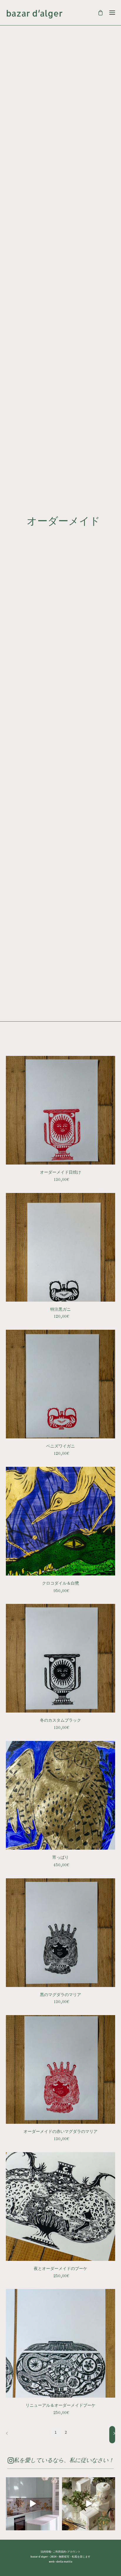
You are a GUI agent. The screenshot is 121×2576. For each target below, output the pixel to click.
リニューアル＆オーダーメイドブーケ (60, 2405)
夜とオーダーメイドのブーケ (60, 2268)
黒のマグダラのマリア (60, 1995)
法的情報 (46, 2552)
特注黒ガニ (60, 1309)
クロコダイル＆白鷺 (60, 1583)
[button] (60, 1110)
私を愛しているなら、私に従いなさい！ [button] (64, 2461)
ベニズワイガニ (60, 1446)
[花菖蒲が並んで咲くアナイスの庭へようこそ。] (32, 2504)
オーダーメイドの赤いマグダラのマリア (60, 2131)
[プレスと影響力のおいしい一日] (89, 2504)
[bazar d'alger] (60, 14)
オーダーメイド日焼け (60, 1172)
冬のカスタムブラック (60, 1720)
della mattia (64, 2562)
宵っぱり (60, 1857)
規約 (63, 2552)
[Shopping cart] (98, 13)
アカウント (74, 2552)
